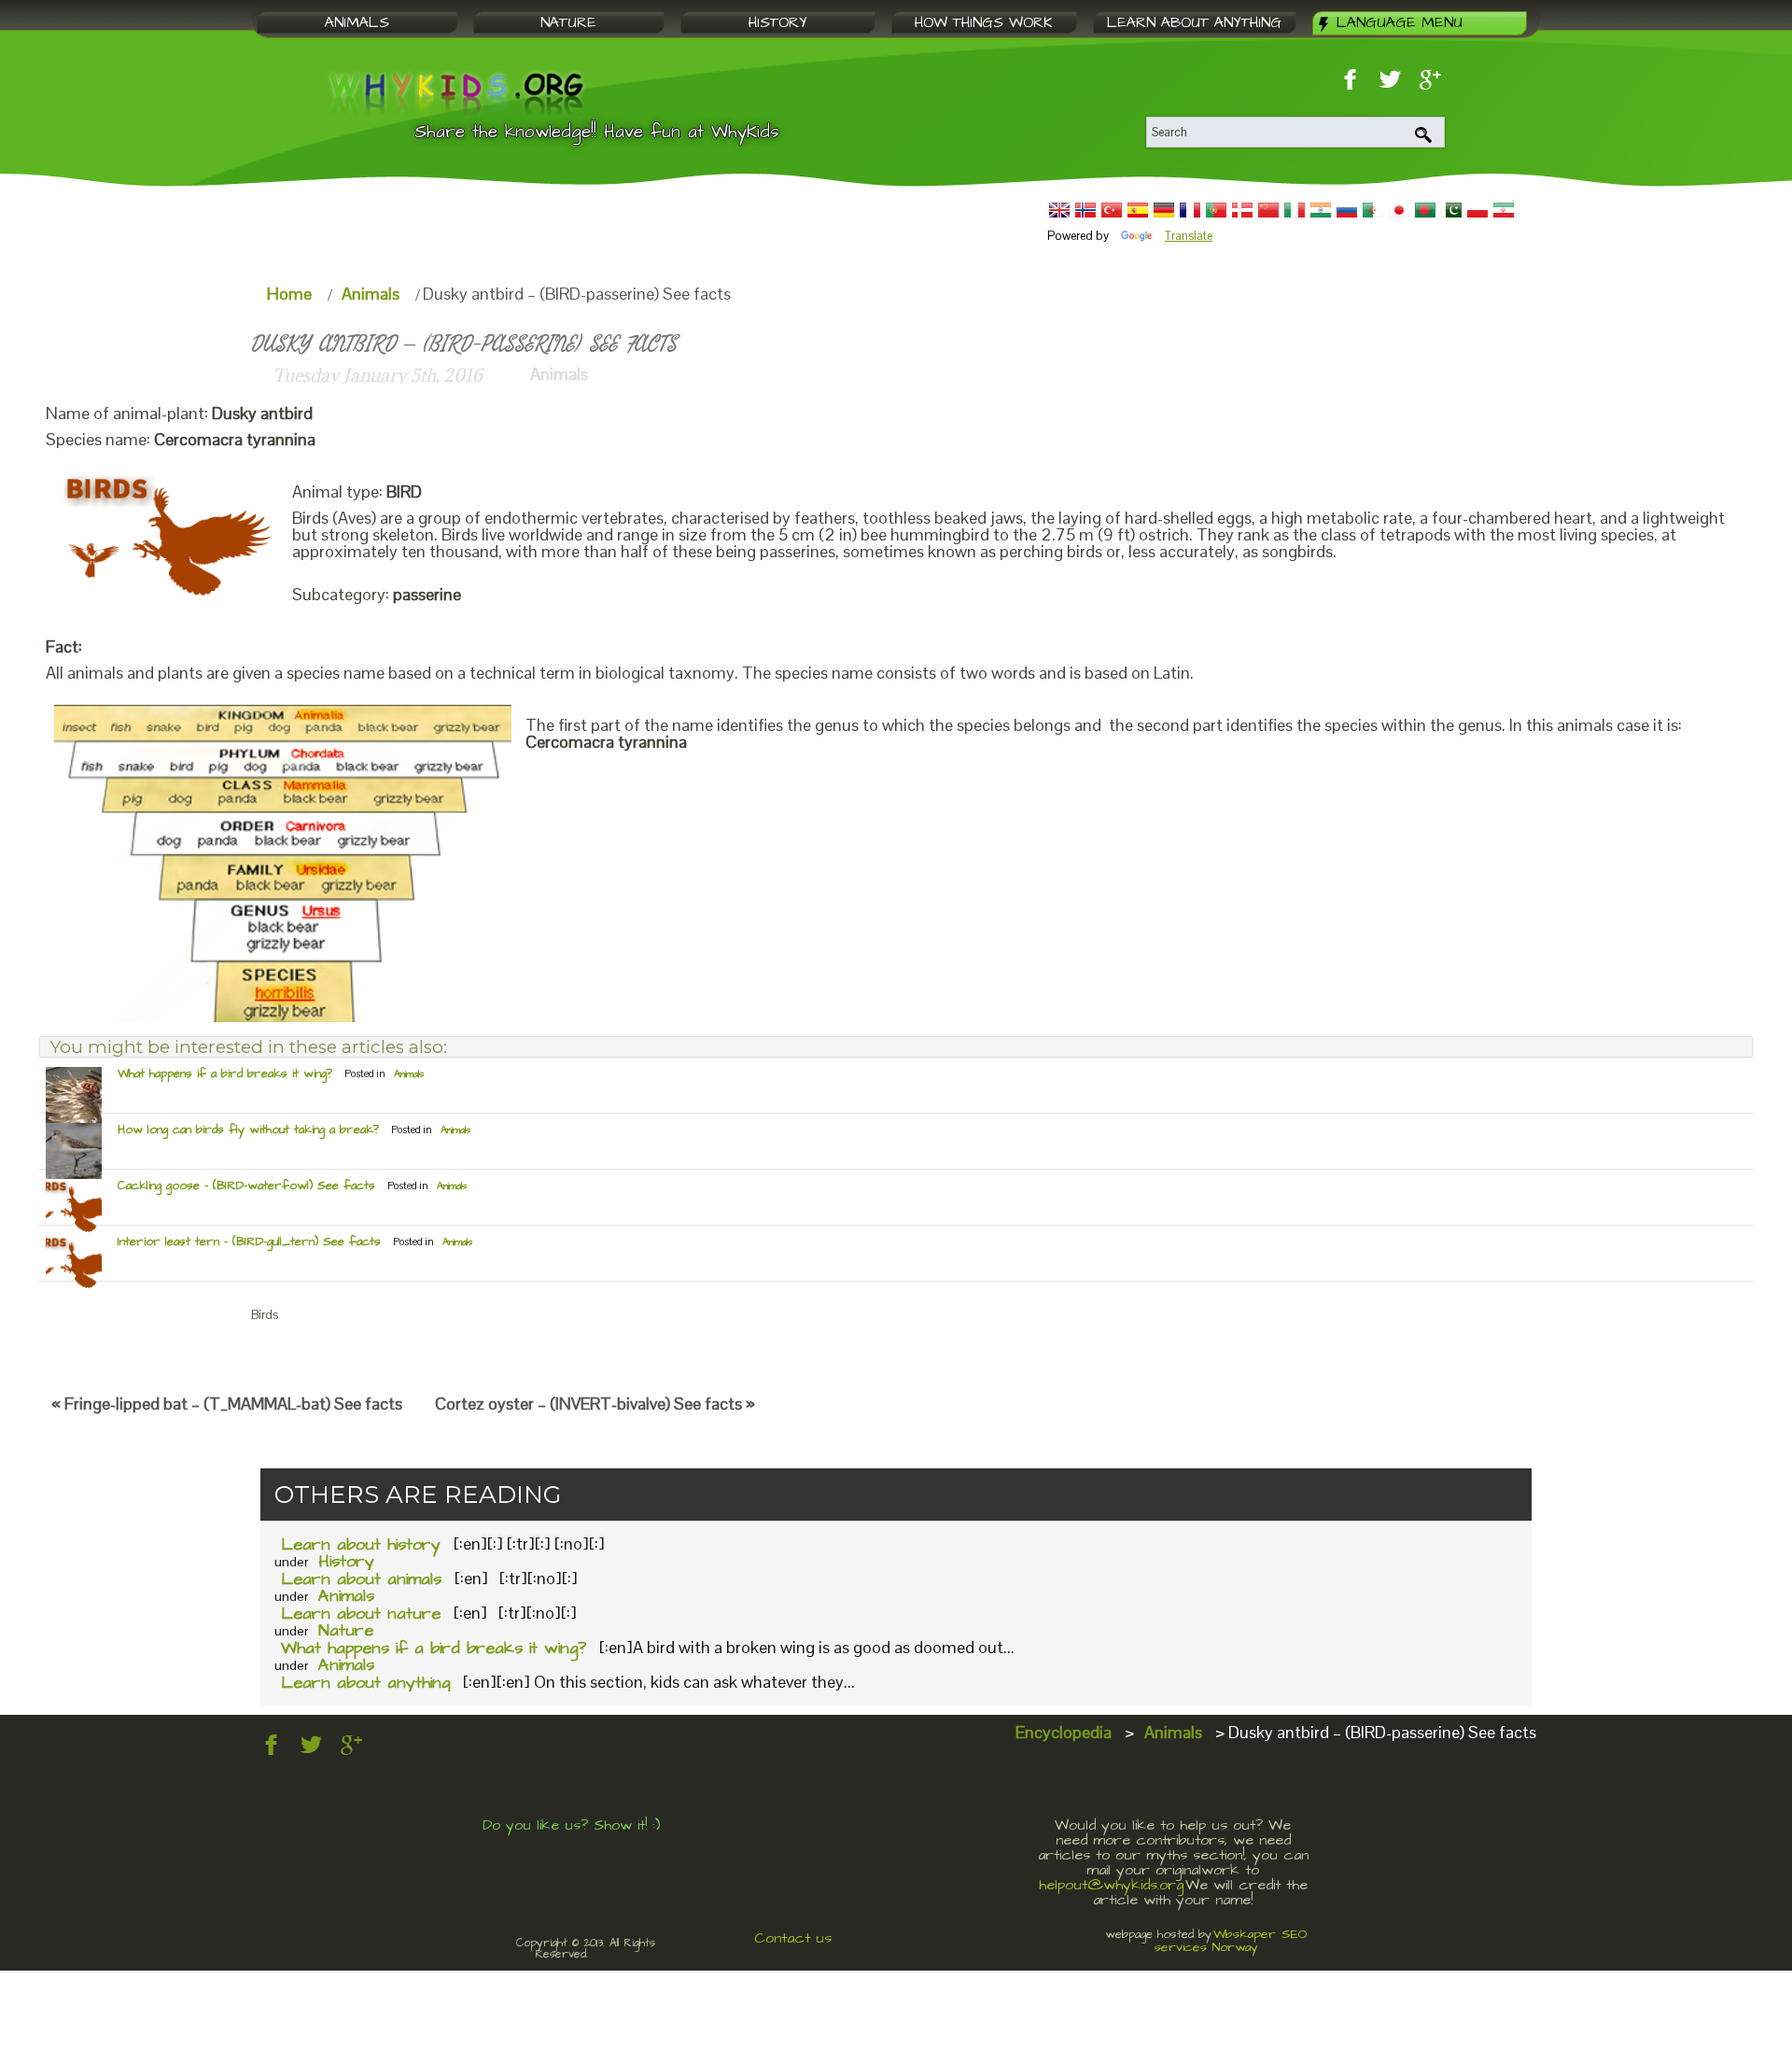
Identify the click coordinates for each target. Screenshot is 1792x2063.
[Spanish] (1138, 210)
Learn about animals (361, 1579)
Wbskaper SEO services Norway (1231, 1941)
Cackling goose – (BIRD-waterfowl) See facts (246, 1186)
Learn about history (361, 1544)
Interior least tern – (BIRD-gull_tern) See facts (249, 1242)
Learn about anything (365, 1683)
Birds (265, 1315)
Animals (371, 294)
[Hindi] (1321, 210)
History (346, 1561)
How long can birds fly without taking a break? (248, 1130)
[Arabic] (1373, 210)
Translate (1189, 236)
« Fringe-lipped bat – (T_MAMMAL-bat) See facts (227, 1403)
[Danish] (1242, 210)
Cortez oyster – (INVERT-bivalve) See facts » (595, 1403)
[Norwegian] (1085, 210)
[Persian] (1504, 210)
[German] (1164, 210)
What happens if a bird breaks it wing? (225, 1074)
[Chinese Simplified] (1268, 210)
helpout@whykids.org (1111, 1885)
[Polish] (1477, 210)
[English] (1059, 210)
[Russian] (1347, 210)
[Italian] (1295, 210)
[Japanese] (1399, 210)
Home (289, 294)
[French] (1190, 210)
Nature (346, 1630)
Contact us (793, 1938)
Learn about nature (361, 1614)
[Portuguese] (1216, 210)
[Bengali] (1425, 210)
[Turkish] (1112, 210)
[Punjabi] (1451, 210)
